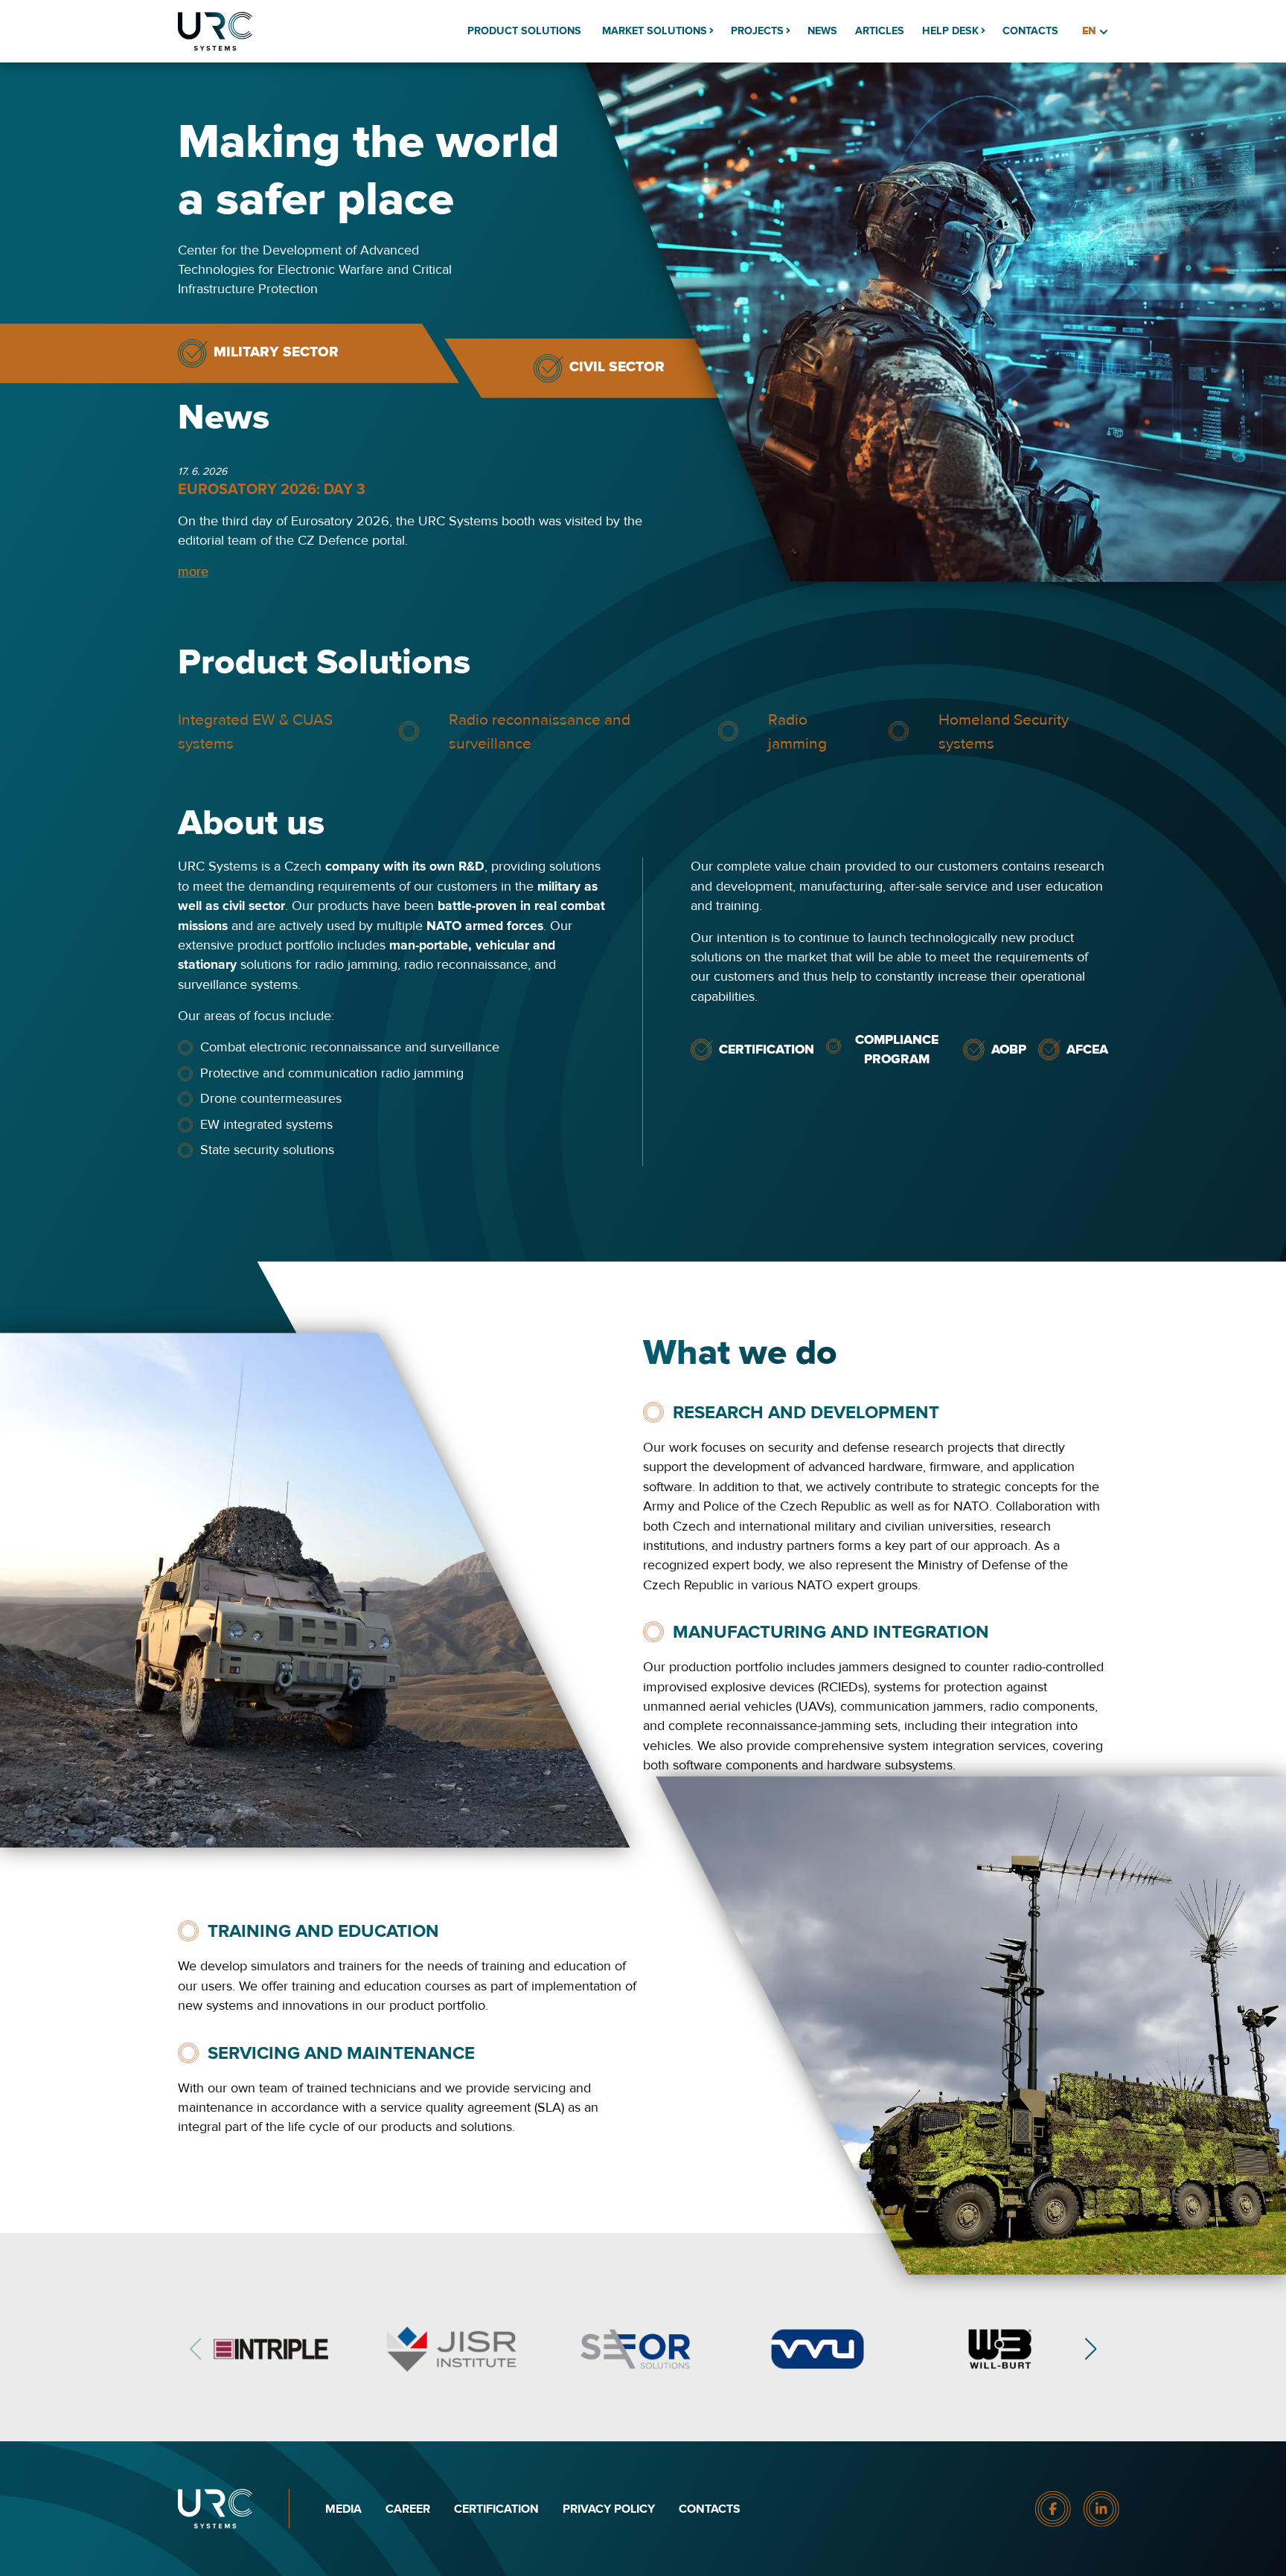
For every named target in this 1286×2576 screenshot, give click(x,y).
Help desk (950, 31)
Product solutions (524, 31)
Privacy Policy (609, 2509)
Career (408, 2509)
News (822, 31)
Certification (496, 2509)
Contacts (1030, 31)
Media (343, 2509)
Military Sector (276, 352)
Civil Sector (617, 367)
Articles (880, 31)
